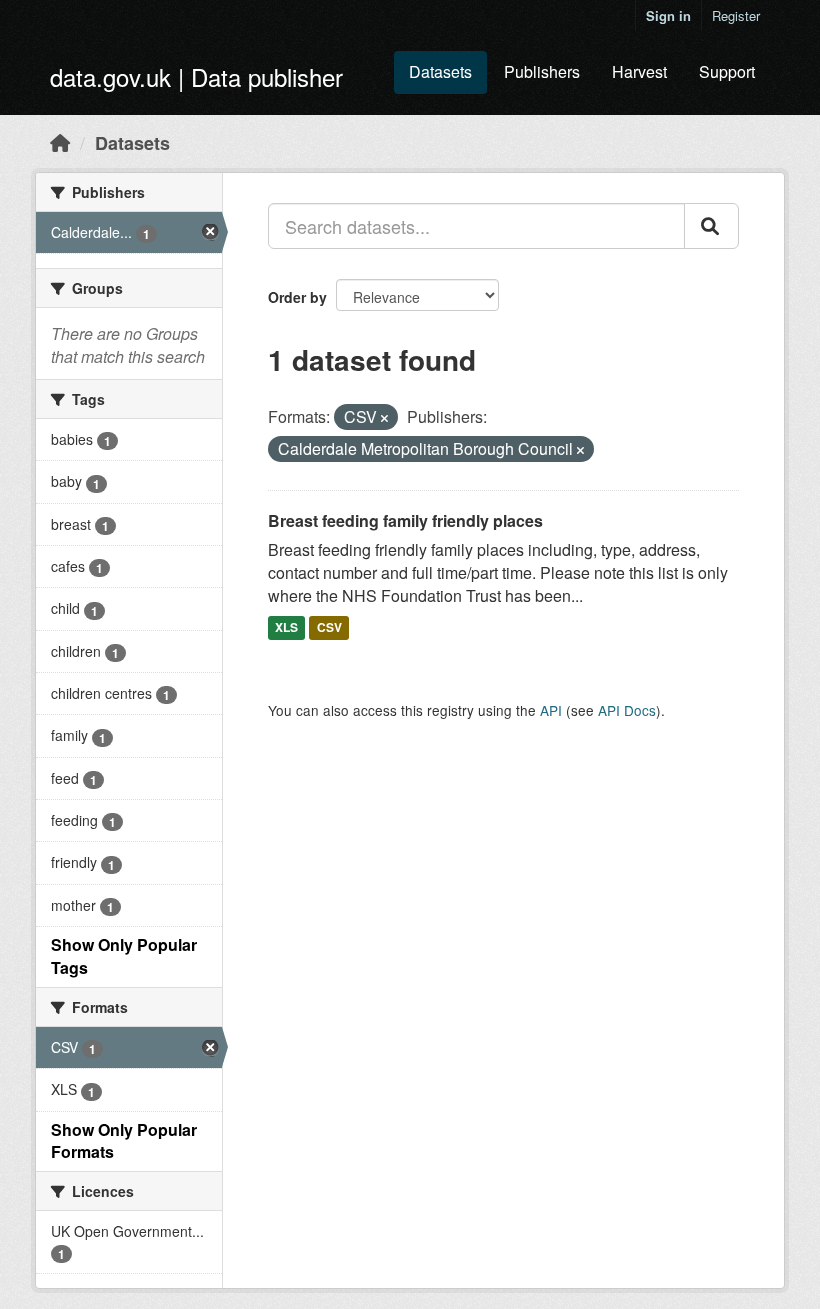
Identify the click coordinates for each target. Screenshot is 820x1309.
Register (736, 15)
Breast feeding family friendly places (405, 520)
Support (727, 71)
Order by (297, 297)
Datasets (440, 71)
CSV (329, 628)
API (551, 710)
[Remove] (384, 418)
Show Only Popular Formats (124, 1141)
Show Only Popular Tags (124, 956)
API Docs (627, 710)
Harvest (639, 71)
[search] (711, 226)
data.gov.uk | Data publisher (196, 76)
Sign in (668, 15)
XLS (286, 628)
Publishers (542, 71)
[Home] (60, 142)
